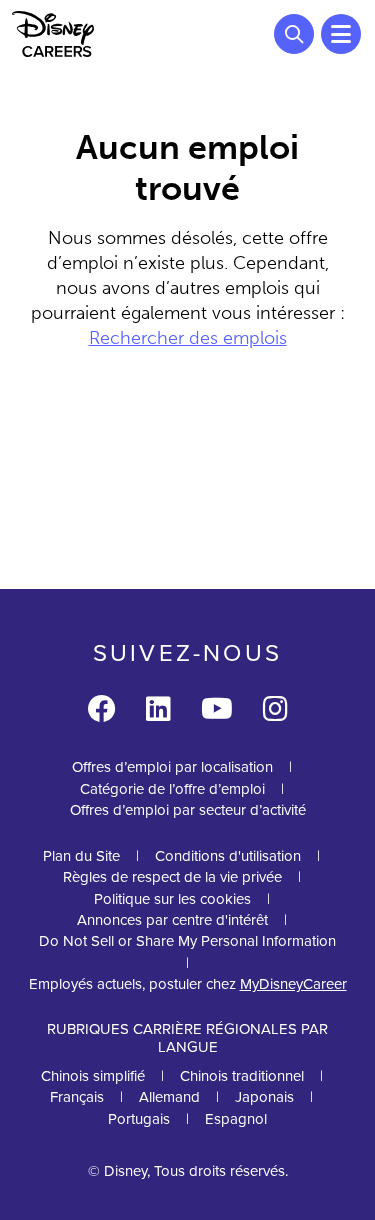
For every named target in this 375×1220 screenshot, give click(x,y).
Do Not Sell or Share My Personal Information (187, 941)
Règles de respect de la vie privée (172, 877)
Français (77, 1097)
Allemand (169, 1097)
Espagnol (236, 1119)
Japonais (264, 1097)
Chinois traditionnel (242, 1076)
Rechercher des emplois (188, 338)
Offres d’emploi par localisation (172, 767)
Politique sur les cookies (172, 899)
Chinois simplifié (93, 1076)
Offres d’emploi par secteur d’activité (188, 810)
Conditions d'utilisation (228, 856)
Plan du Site (81, 856)
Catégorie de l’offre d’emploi (172, 789)
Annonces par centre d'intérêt (172, 920)
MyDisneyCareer (293, 984)
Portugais (139, 1119)
